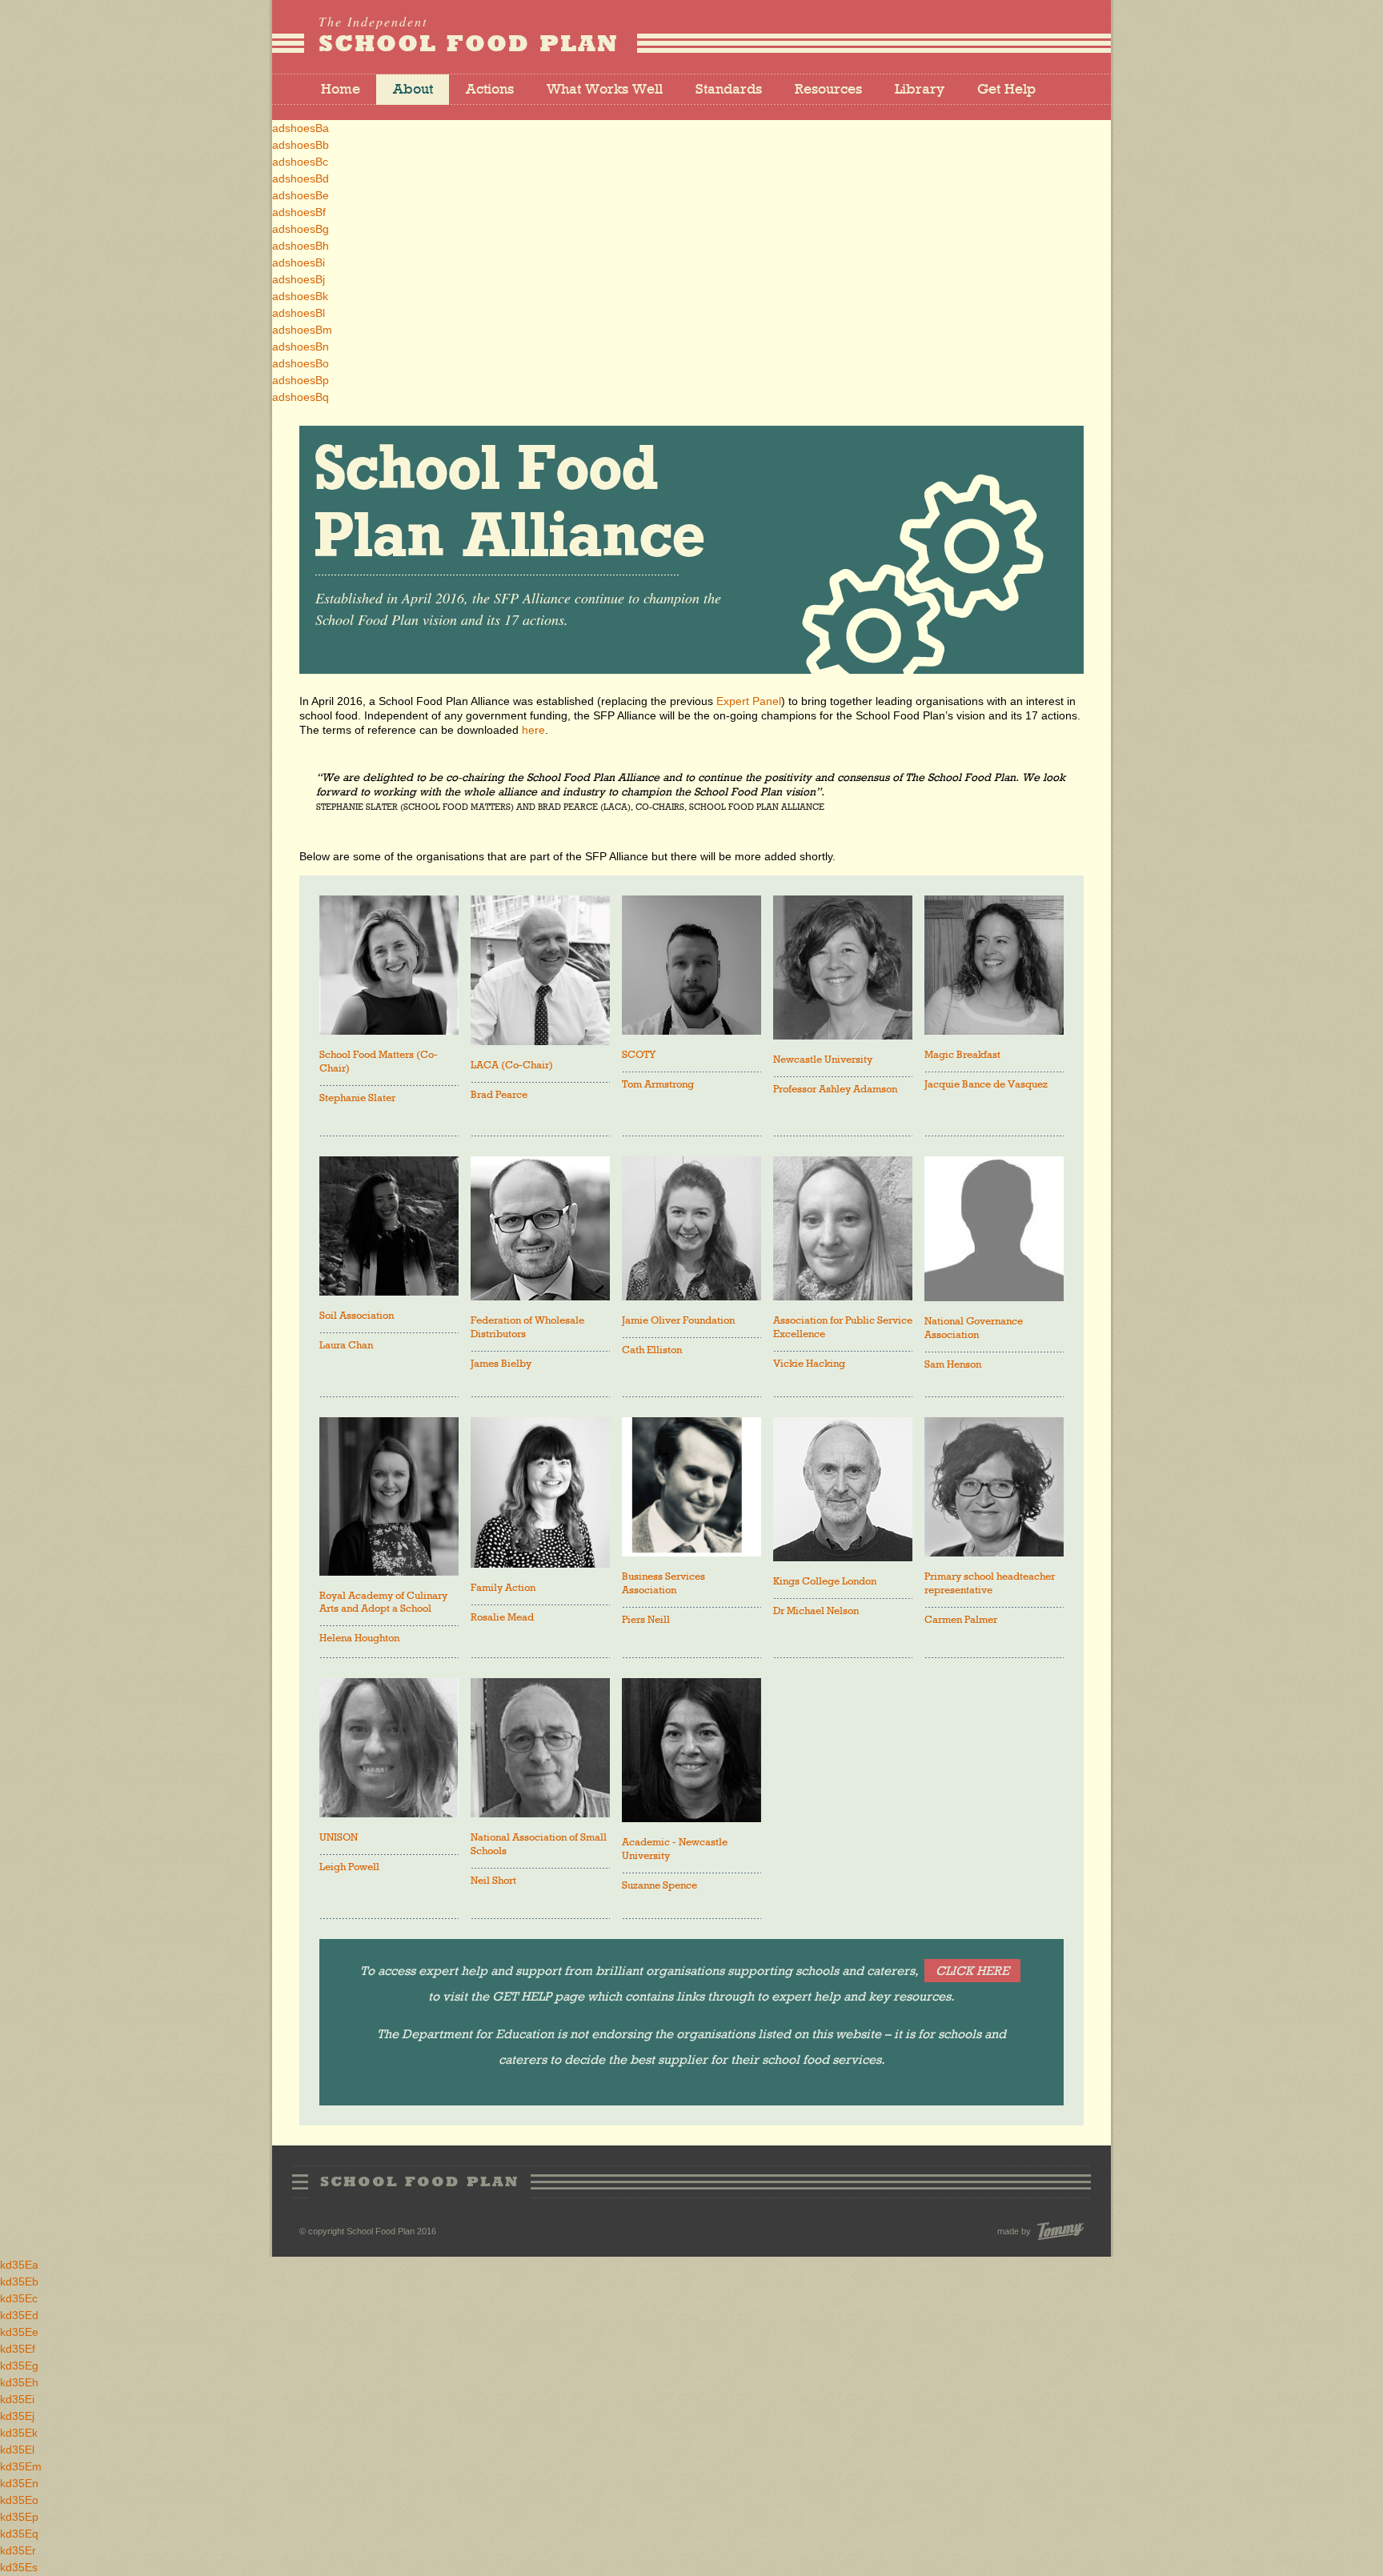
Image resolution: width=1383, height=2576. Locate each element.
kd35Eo (19, 2500)
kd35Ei (17, 2399)
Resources (828, 90)
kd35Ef (18, 2349)
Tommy (1060, 2231)
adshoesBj (299, 279)
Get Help (1006, 90)
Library (920, 90)
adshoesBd (301, 178)
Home (341, 90)
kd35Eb (19, 2282)
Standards (729, 90)
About (413, 90)
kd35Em (21, 2466)
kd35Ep (19, 2517)
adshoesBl (299, 313)
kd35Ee (19, 2332)
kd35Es (19, 2567)
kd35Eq (19, 2534)
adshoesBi (299, 262)
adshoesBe (301, 195)
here (533, 730)
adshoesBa (301, 128)
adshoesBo (301, 363)
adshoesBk (300, 296)
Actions (490, 90)
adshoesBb (301, 145)
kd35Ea (19, 2265)
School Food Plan (469, 36)
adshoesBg (301, 229)
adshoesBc (300, 162)
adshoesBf (299, 212)
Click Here (972, 1972)
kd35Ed (19, 2315)
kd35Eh (19, 2382)
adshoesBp (301, 380)
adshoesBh (301, 246)
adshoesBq (301, 397)
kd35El (17, 2450)
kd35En (19, 2483)
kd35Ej (17, 2416)
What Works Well (605, 90)
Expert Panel (749, 701)
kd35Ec (19, 2298)
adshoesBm (302, 330)
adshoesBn (301, 347)
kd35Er (18, 2550)
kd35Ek (19, 2433)
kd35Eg (19, 2366)
